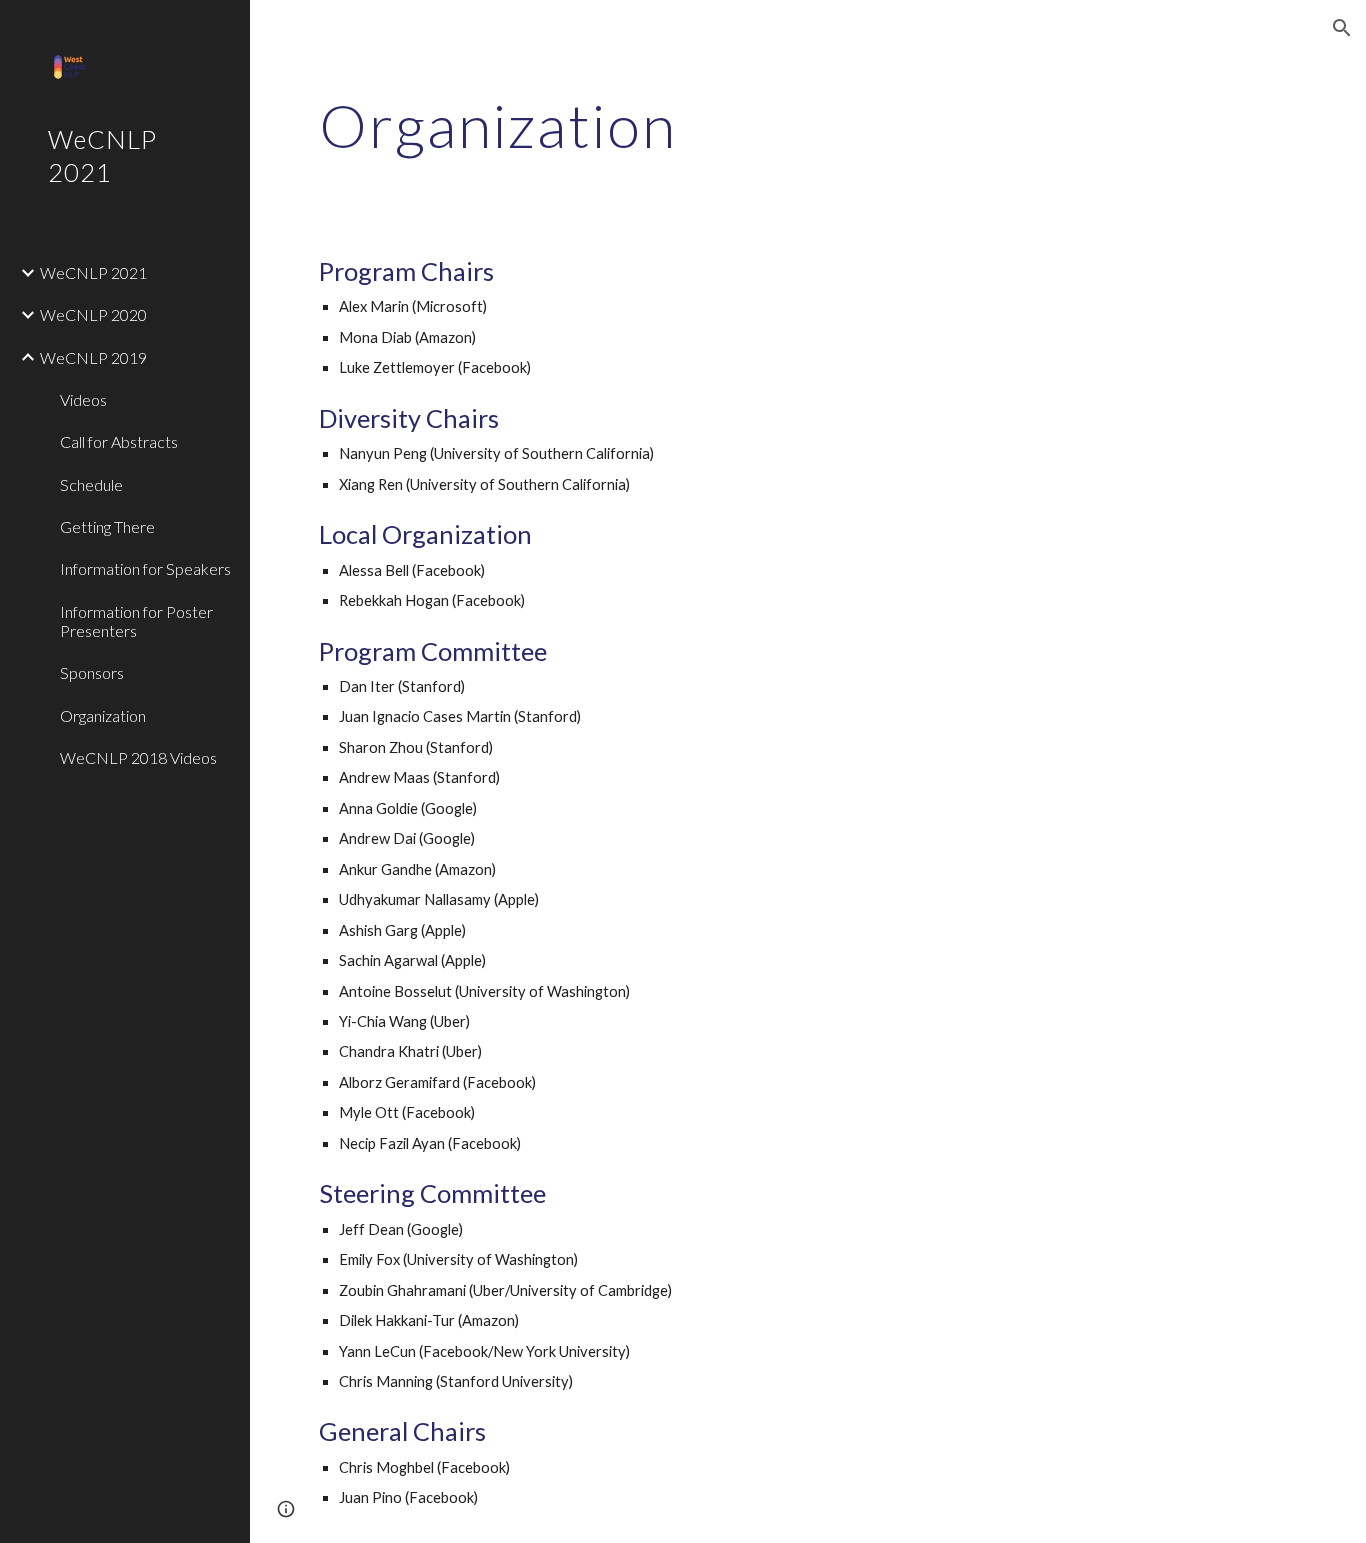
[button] (1342, 28)
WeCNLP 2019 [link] (93, 357)
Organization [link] (103, 715)
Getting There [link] (107, 526)
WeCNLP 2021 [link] (93, 272)
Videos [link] (83, 399)
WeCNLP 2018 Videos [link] (138, 757)
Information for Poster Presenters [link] (136, 621)
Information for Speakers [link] (145, 568)
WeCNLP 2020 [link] (93, 314)
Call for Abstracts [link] (119, 441)
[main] (723, 125)
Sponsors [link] (92, 672)
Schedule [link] (91, 484)
